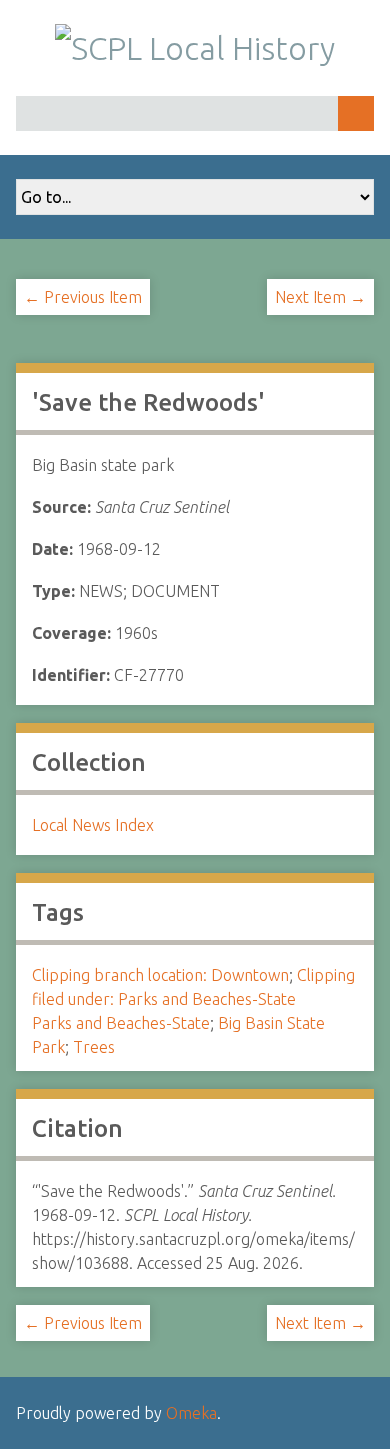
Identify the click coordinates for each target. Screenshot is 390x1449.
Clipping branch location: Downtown (160, 975)
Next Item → (320, 297)
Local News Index (93, 825)
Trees (94, 1047)
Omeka (191, 1413)
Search (356, 113)
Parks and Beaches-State (121, 1023)
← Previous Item (83, 297)
